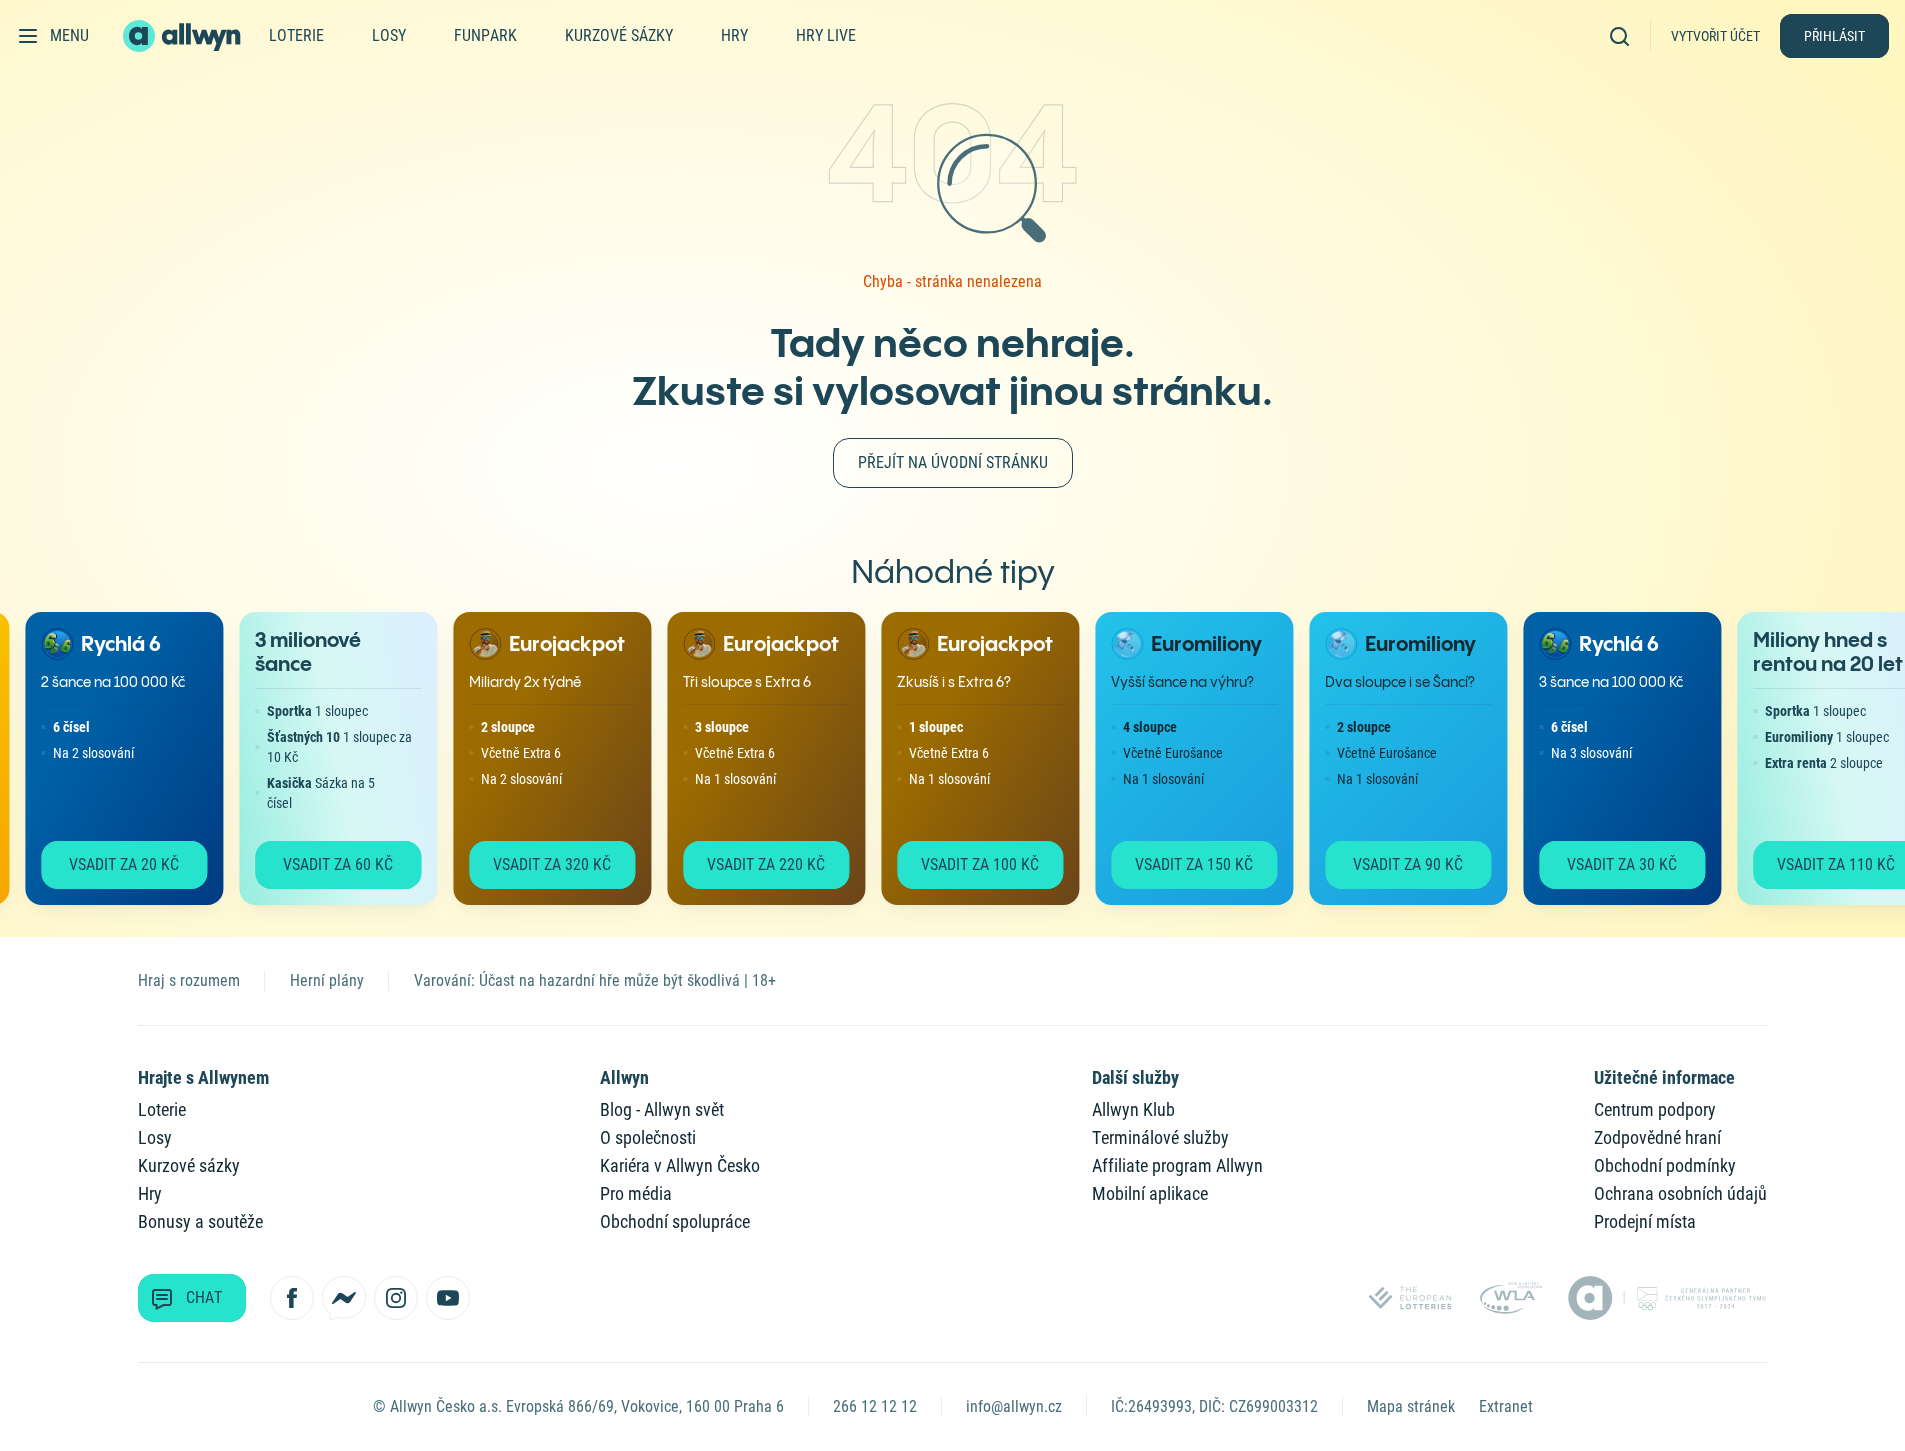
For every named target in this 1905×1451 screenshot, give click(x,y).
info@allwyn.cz (1014, 1406)
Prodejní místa (1645, 1221)
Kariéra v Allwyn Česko (680, 1165)
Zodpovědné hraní (1657, 1137)
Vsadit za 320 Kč (540, 864)
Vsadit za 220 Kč (754, 864)
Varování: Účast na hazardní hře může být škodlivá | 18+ (595, 980)
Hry (734, 35)
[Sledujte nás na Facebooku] (292, 1298)
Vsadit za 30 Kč (1610, 864)
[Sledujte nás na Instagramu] (396, 1298)
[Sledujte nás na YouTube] (448, 1298)
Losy (389, 35)
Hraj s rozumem (189, 980)
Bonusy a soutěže (200, 1221)
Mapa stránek (1411, 1406)
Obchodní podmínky (1665, 1165)
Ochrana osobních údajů (1680, 1193)
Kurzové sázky (619, 35)
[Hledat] (1626, 35)
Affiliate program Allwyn (1177, 1165)
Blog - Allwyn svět (662, 1109)
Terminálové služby (1160, 1137)
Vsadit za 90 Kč (1396, 864)
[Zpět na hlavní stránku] (184, 36)
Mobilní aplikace (1150, 1193)
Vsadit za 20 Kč (112, 864)
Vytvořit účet (1715, 36)
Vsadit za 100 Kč (968, 864)
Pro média (636, 1193)
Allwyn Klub (1133, 1109)
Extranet (1506, 1406)
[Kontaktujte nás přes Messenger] (344, 1298)
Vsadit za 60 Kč (326, 864)
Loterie (296, 35)
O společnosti (648, 1137)
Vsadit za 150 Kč (1182, 864)
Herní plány (327, 980)
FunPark (485, 35)
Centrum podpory (1655, 1109)
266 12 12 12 (875, 1406)
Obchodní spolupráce (675, 1221)
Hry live (826, 35)
